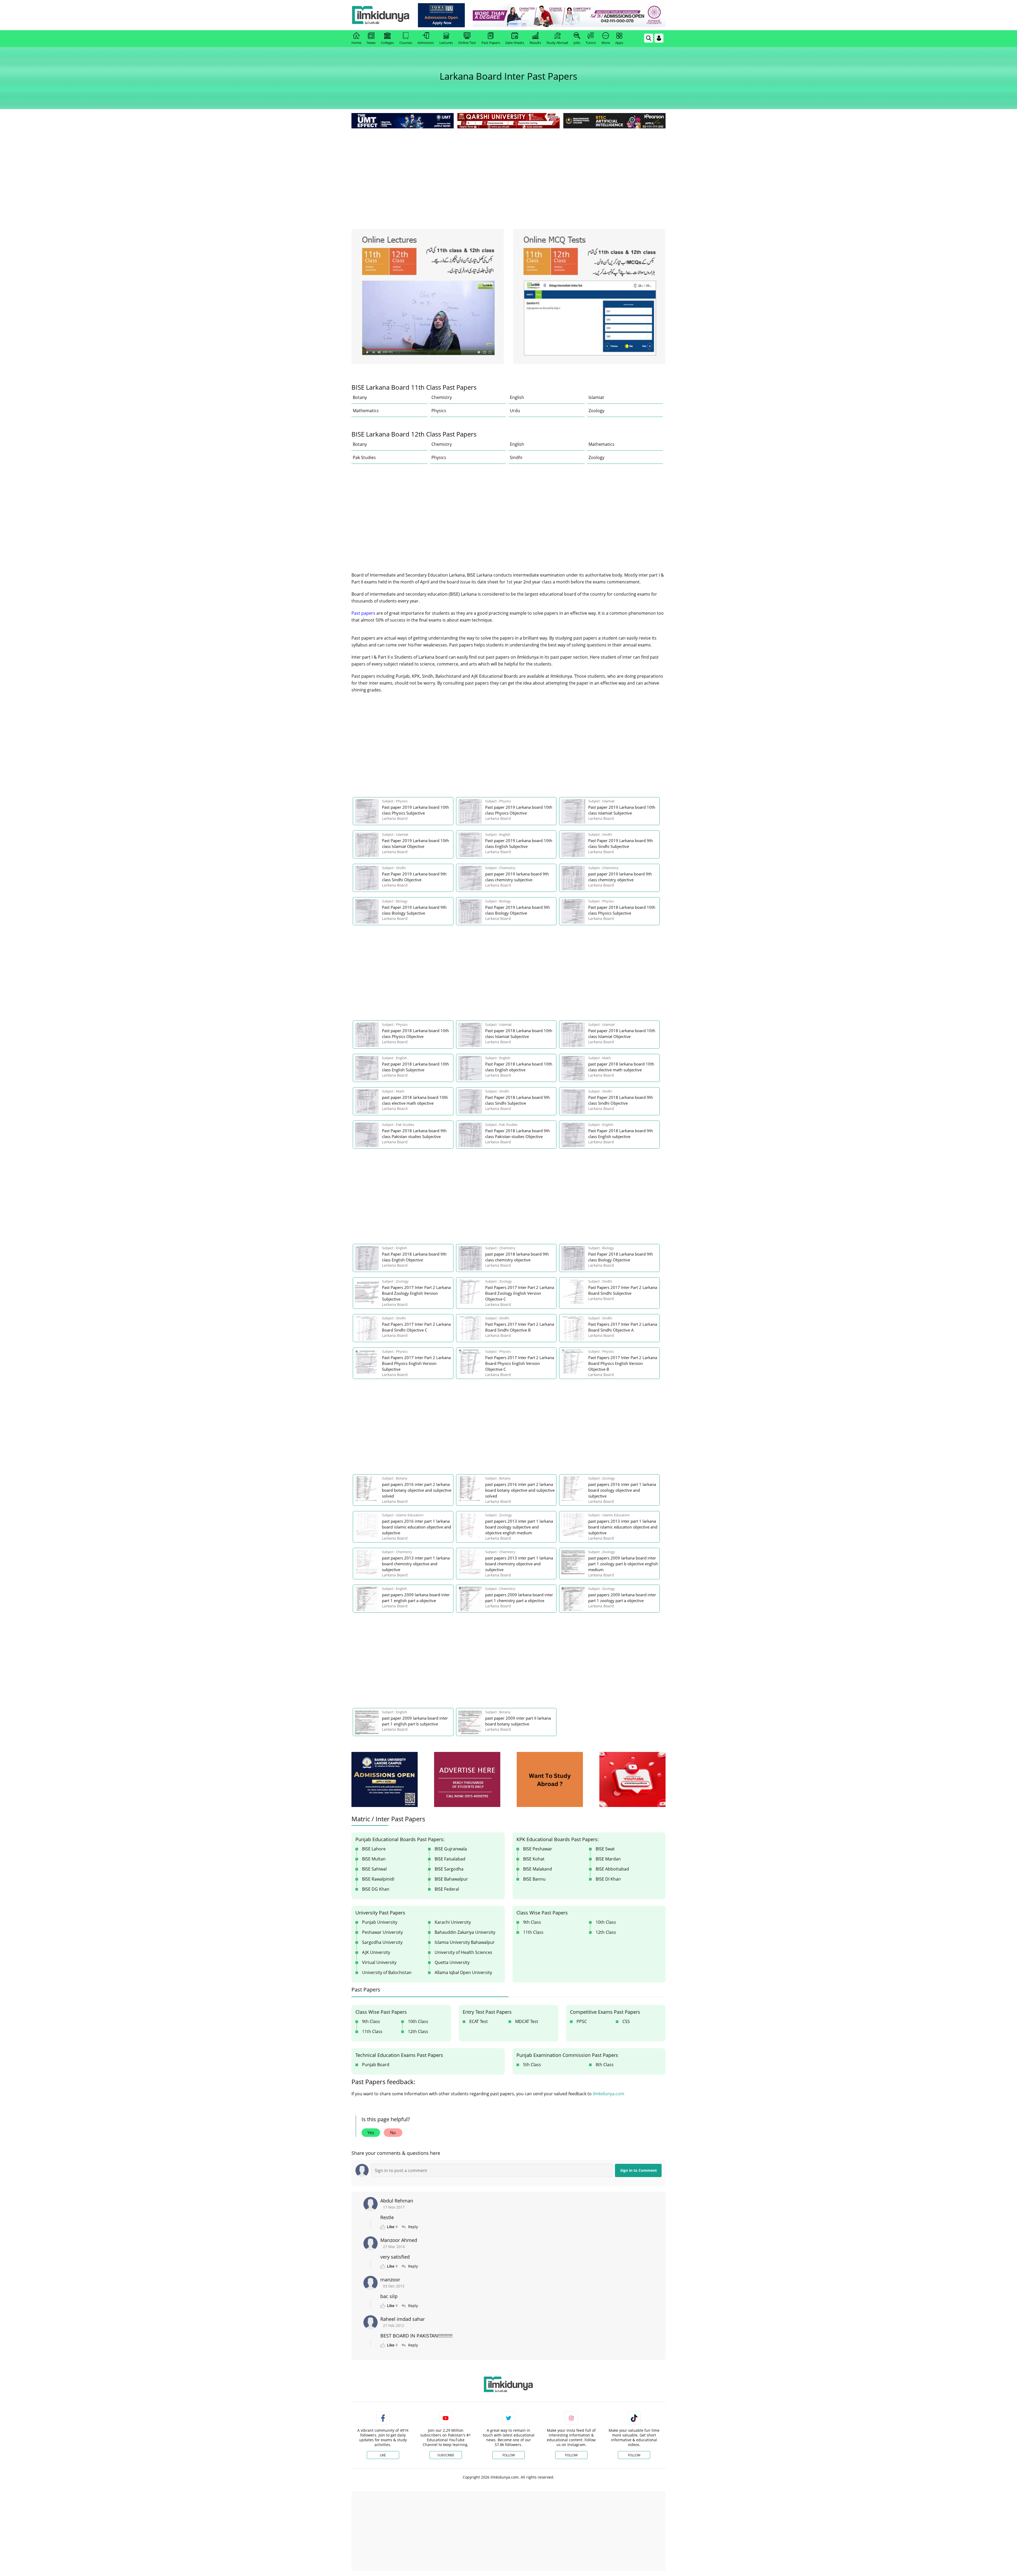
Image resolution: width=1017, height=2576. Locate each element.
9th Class (532, 1922)
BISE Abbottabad (612, 1869)
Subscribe (446, 2455)
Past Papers (491, 43)
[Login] (659, 38)
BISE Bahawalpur (451, 1879)
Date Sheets (515, 43)
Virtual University (379, 1962)
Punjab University (380, 1922)
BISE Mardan (608, 1859)
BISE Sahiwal (374, 1869)
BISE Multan (374, 1859)
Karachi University (453, 1922)
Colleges (387, 43)
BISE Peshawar (538, 1849)
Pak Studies (364, 457)
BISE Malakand (538, 1869)
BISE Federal (447, 1889)
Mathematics (366, 411)
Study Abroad (557, 43)
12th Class (606, 1932)
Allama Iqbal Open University (463, 1972)
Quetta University (452, 1962)
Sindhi (516, 457)
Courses (406, 43)
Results (535, 43)
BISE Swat (605, 1849)
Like (383, 2455)
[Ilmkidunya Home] (381, 15)
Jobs (577, 43)
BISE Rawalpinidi (378, 1879)
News (371, 43)
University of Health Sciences (463, 1952)
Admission (426, 43)
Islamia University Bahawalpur (465, 1942)
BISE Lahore (374, 1849)
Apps (619, 43)
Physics (439, 411)
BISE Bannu (534, 1879)
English (517, 397)
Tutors (591, 43)
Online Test (467, 43)
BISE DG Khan (376, 1889)
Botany (360, 397)
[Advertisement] (508, 169)
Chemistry (442, 397)
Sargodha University (382, 1942)
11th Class (533, 1932)
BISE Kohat (534, 1859)
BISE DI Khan (608, 1879)
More (606, 43)
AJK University (376, 1952)
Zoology (596, 411)
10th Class (606, 1922)
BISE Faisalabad (450, 1859)
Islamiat (596, 397)
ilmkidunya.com (608, 2094)
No (393, 2133)
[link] (441, 15)
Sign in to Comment (639, 2170)
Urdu (515, 411)
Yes (371, 2133)
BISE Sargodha (449, 1869)
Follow (509, 2455)
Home (356, 43)
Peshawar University (382, 1932)
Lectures (446, 43)
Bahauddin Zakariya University (465, 1932)
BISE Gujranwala (451, 1849)
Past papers (363, 613)
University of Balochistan (387, 1972)
